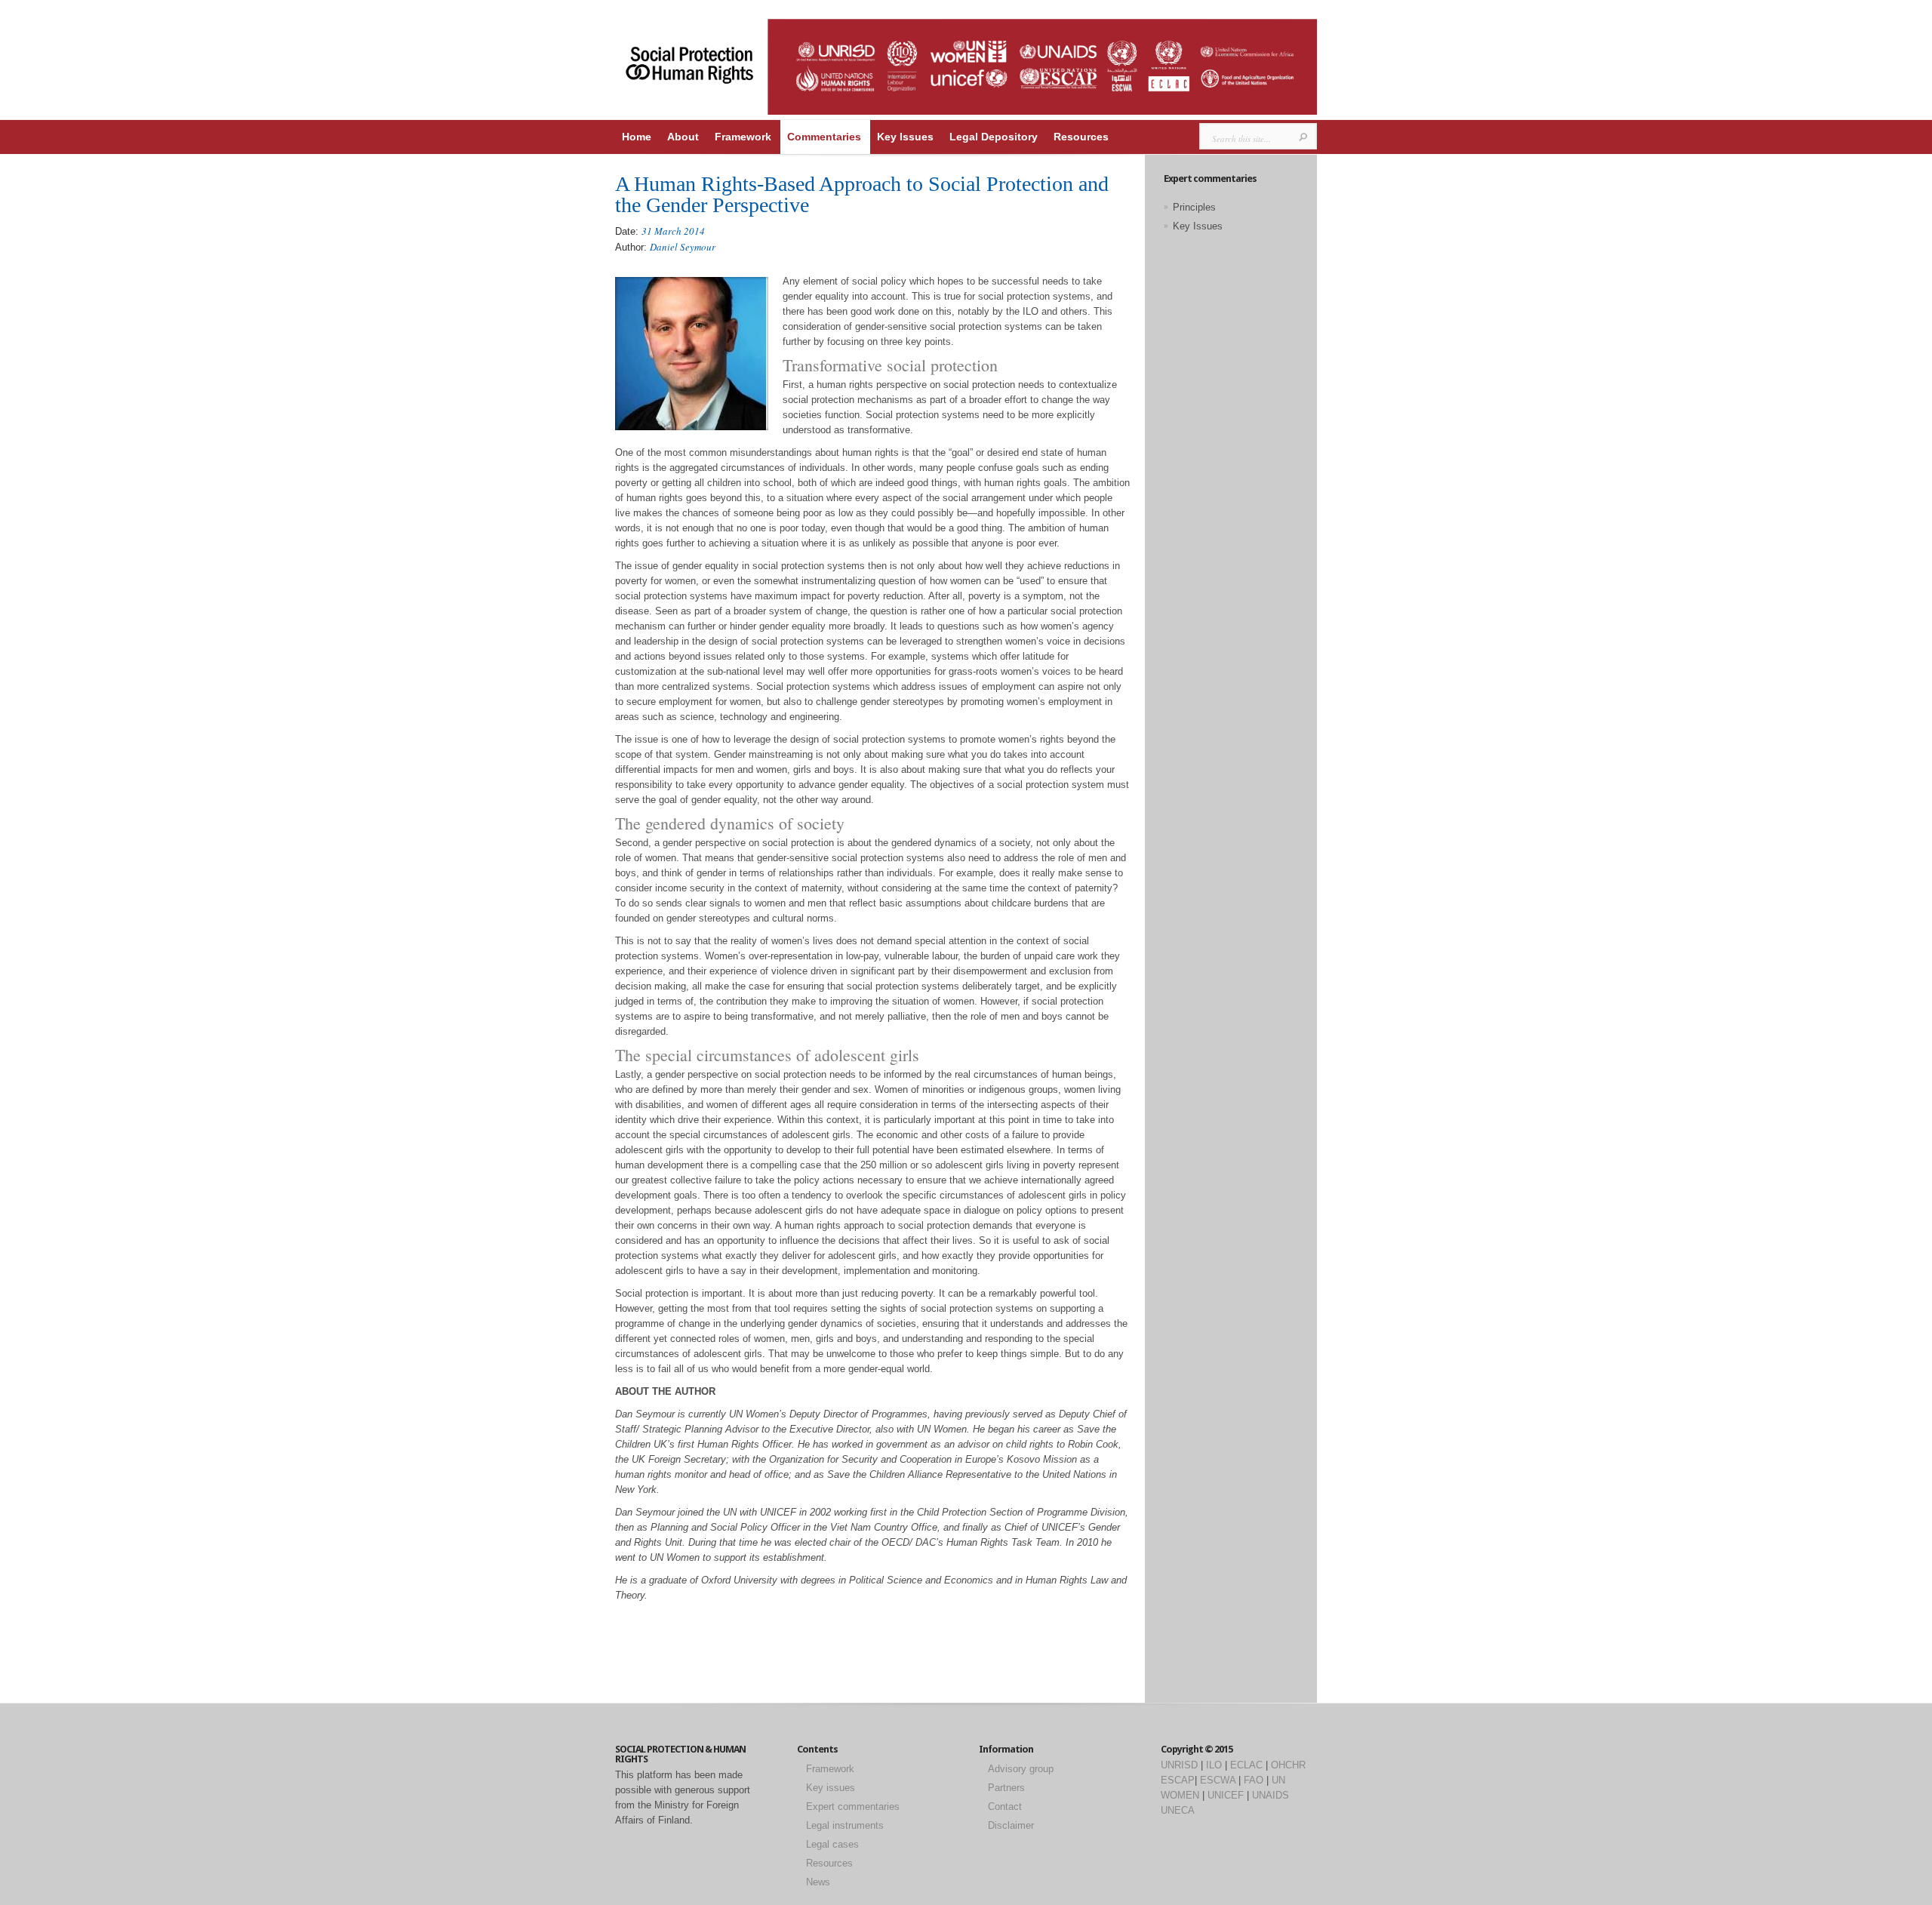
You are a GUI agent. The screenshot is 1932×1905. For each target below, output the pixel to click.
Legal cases (832, 1844)
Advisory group (1021, 1769)
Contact (1005, 1807)
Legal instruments (845, 1825)
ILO (1214, 1765)
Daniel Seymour (683, 247)
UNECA (1178, 1810)
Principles (1194, 207)
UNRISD (1179, 1765)
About (683, 137)
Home (637, 137)
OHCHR (1288, 1765)
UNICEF (1226, 1795)
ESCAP (1178, 1780)
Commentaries (824, 137)
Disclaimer (1011, 1825)
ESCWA (1218, 1780)
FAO (1254, 1780)
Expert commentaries (853, 1807)
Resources (1081, 137)
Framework (743, 137)
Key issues (831, 1788)
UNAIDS (1271, 1795)
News (818, 1882)
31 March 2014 (673, 231)
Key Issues (905, 137)
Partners (1006, 1788)
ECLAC (1246, 1765)
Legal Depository (994, 137)
